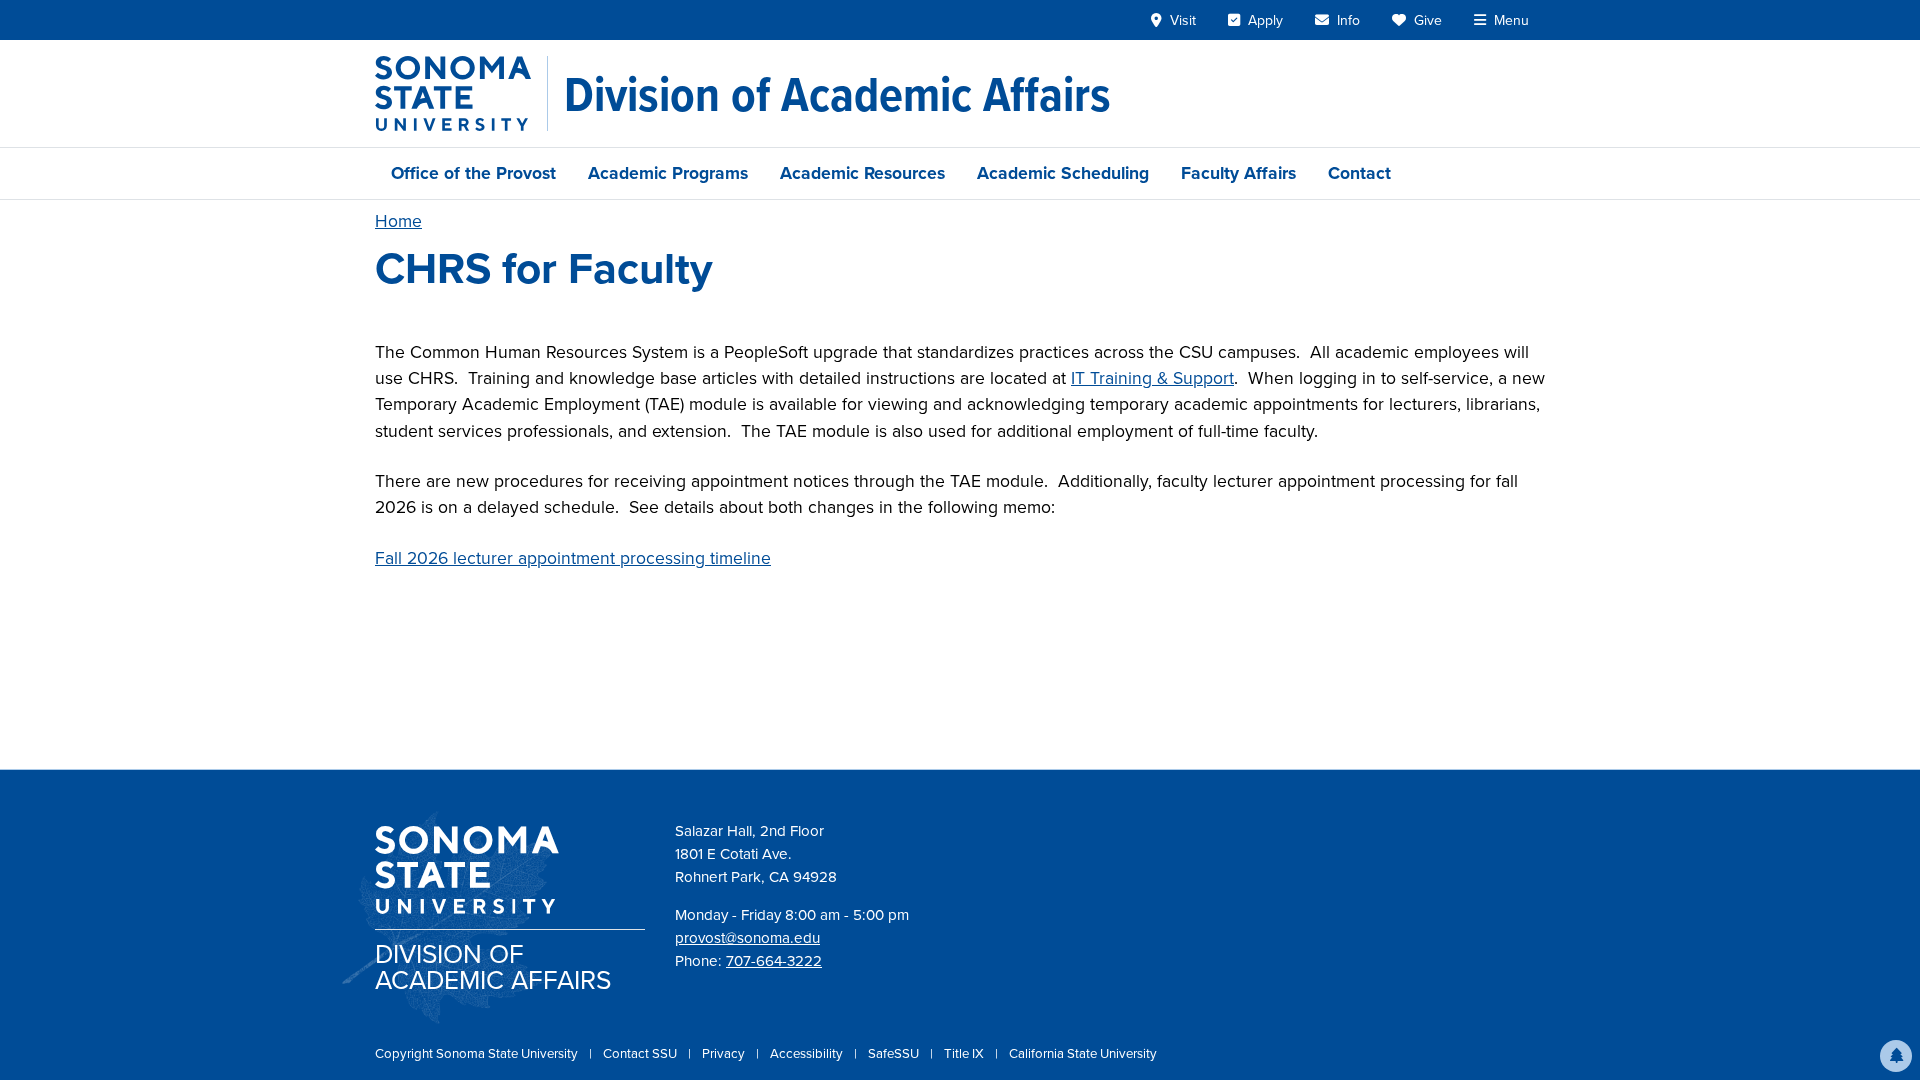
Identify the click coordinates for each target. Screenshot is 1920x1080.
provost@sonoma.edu (747, 938)
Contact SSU (641, 1053)
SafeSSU (895, 1053)
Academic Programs (668, 173)
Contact (1359, 173)
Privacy (725, 1053)
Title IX (965, 1053)
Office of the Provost (473, 173)
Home (398, 221)
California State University (1083, 1053)
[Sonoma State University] (461, 93)
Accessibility (808, 1053)
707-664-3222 (774, 961)
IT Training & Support (1152, 378)
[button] (1896, 1056)
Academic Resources (862, 173)
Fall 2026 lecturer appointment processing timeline (573, 558)
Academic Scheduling (1063, 173)
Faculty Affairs (1238, 173)
